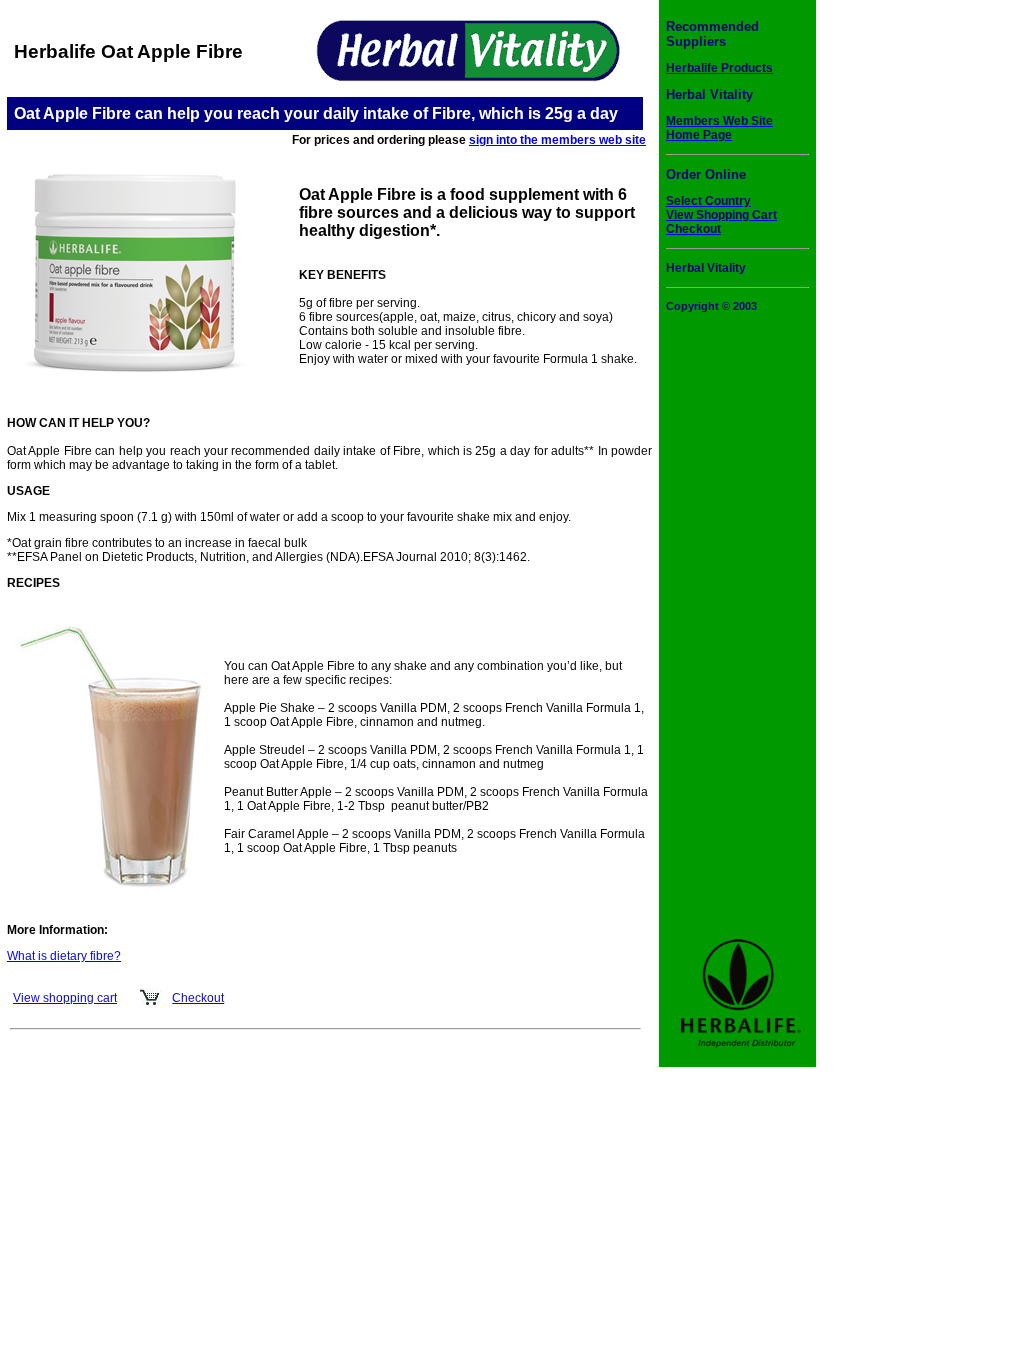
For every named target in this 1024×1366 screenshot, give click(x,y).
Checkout (198, 998)
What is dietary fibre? (64, 956)
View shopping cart (65, 998)
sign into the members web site (557, 140)
